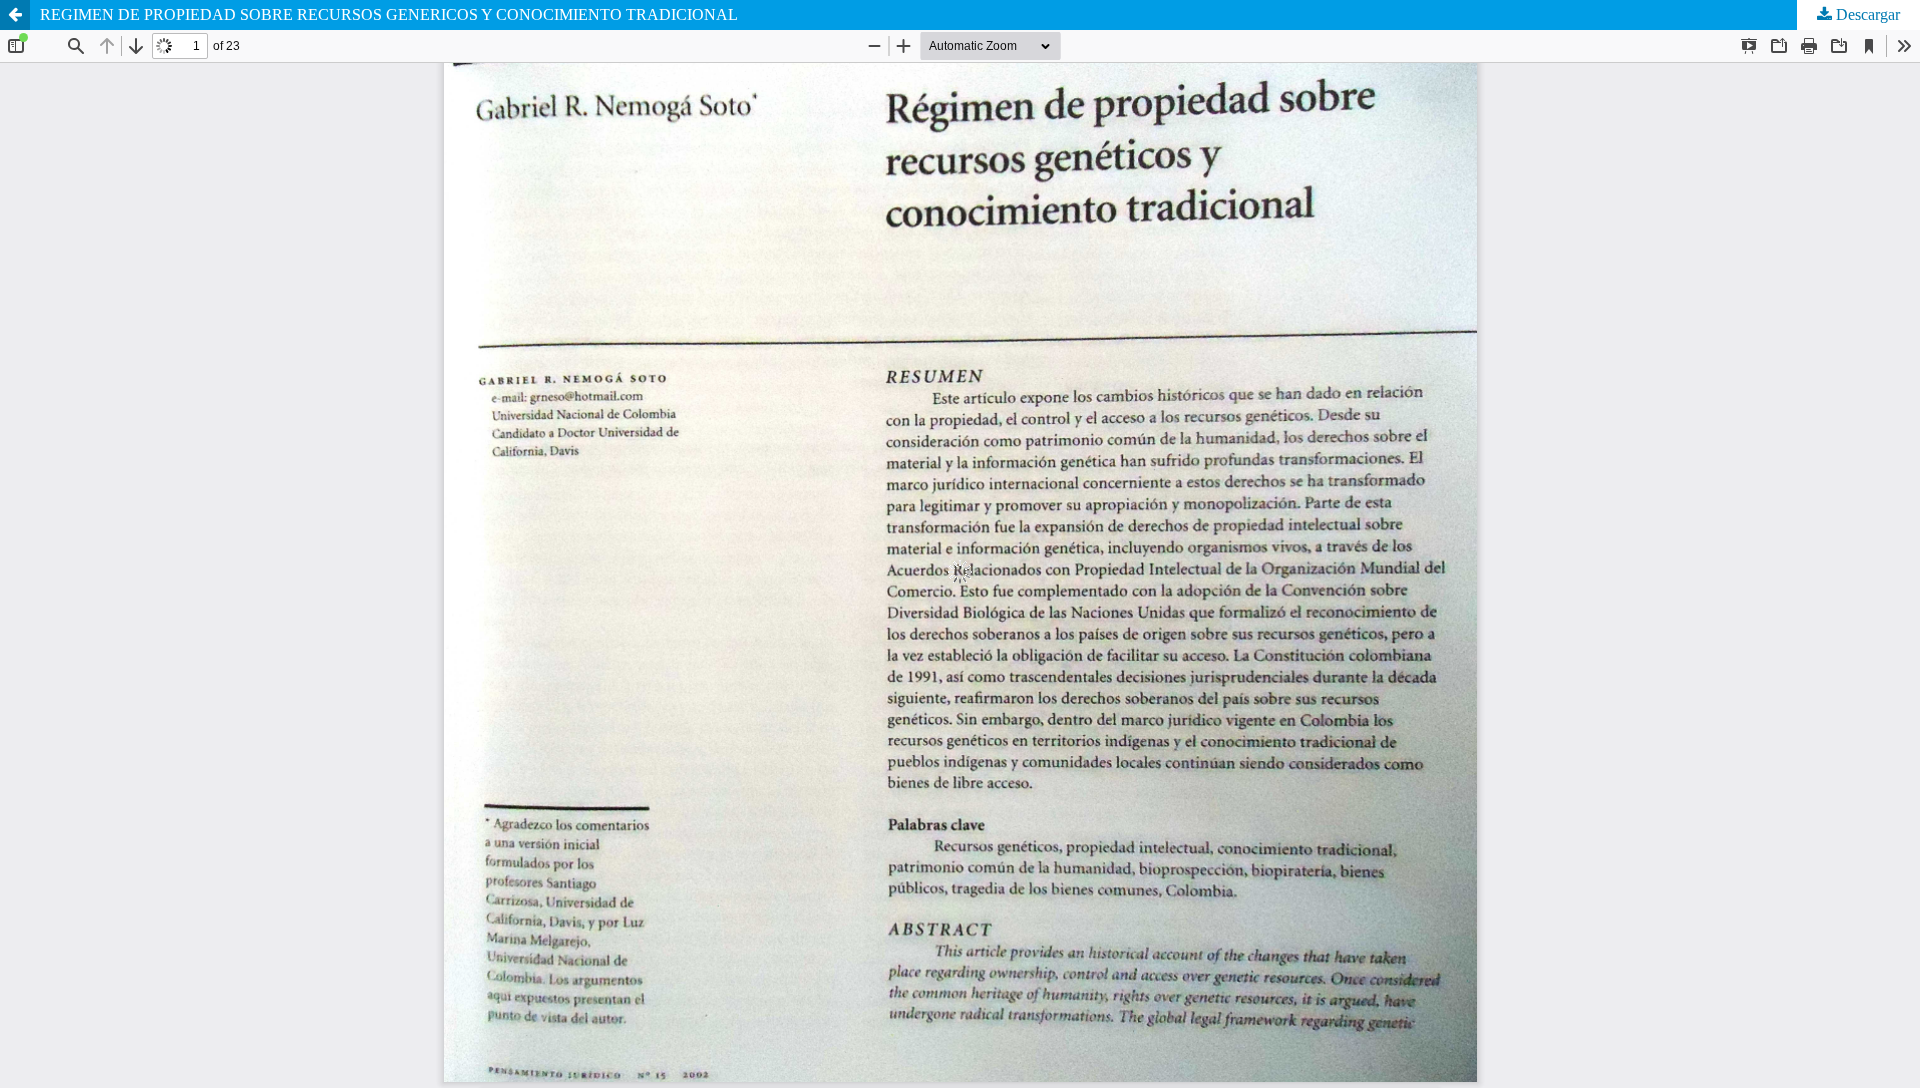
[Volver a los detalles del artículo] (15, 15)
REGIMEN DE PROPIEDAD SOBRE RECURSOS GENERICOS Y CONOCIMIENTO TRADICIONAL (389, 14)
